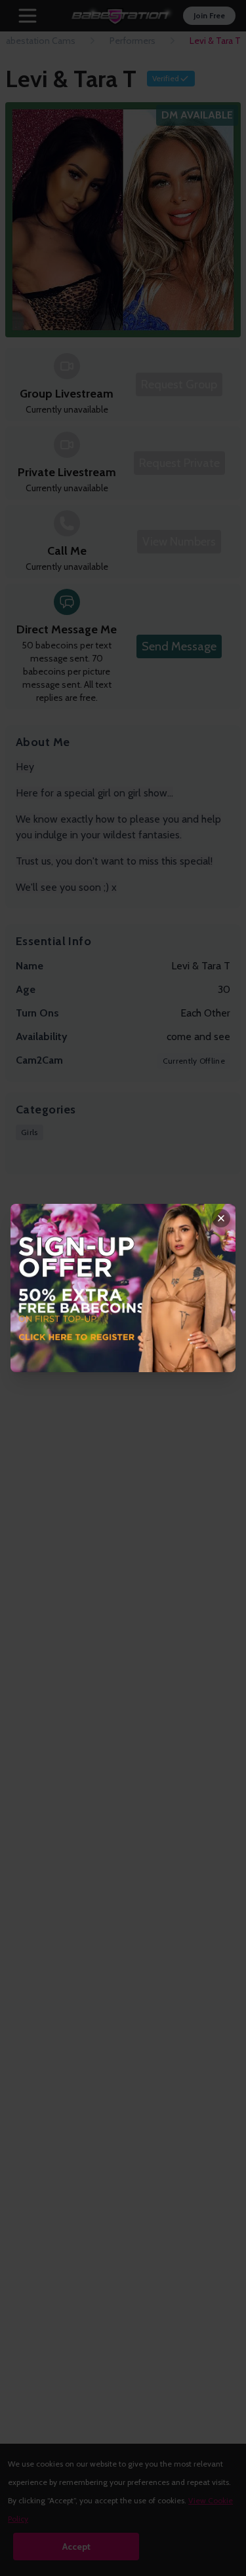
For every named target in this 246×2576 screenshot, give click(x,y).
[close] (221, 1218)
